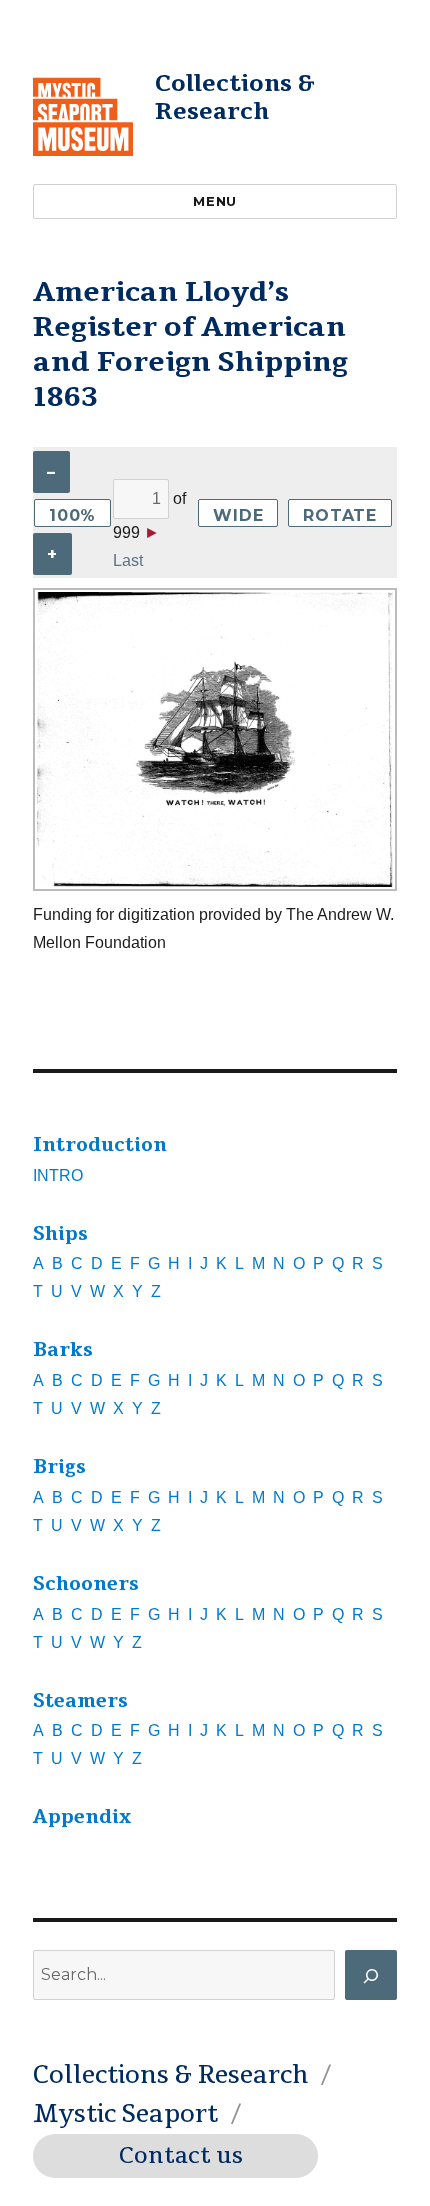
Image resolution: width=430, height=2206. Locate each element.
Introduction (100, 1145)
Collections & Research (235, 97)
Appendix (82, 1817)
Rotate (340, 515)
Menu (214, 201)
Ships (60, 1234)
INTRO (58, 1175)
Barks (63, 1350)
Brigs (59, 1467)
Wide (238, 515)
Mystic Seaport (125, 2114)
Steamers (80, 1701)
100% (72, 515)
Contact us (181, 2156)
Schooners (86, 1584)
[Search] (371, 1975)
